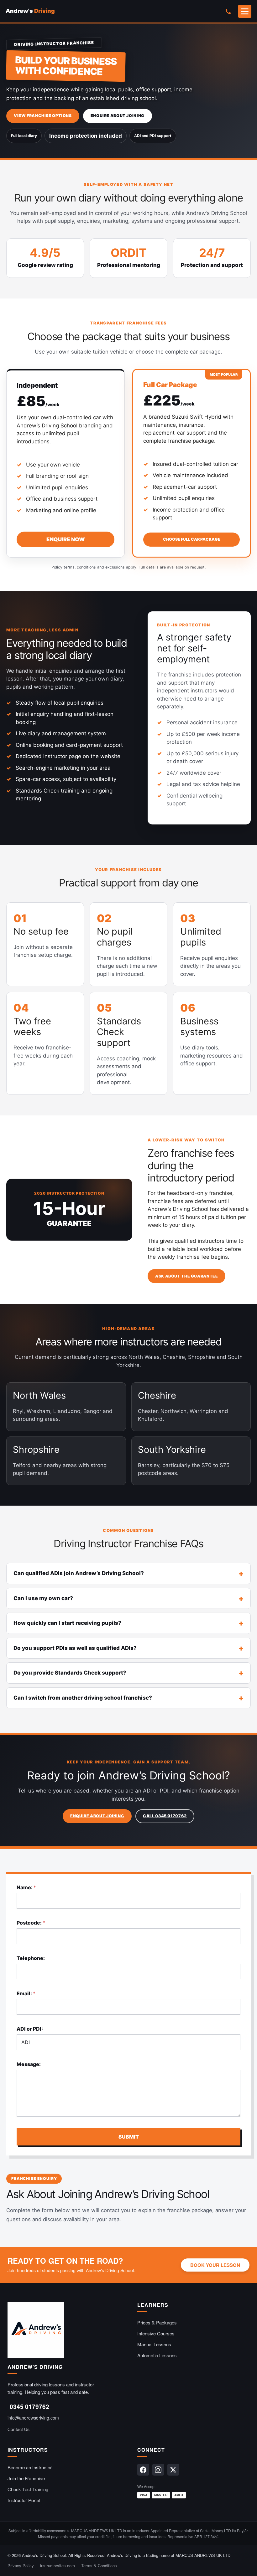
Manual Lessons (154, 2344)
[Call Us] (228, 11)
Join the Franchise (26, 2478)
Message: (29, 2064)
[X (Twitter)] (173, 2470)
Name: (26, 1887)
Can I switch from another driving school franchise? (83, 1698)
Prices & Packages (157, 2322)
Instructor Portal (24, 2500)
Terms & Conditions (99, 2566)
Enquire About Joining (118, 116)
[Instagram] (158, 2470)
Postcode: (31, 1923)
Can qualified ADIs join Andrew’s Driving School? (79, 1573)
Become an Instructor (30, 2467)
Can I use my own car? (43, 1598)
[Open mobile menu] (245, 11)
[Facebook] (143, 2470)
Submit (129, 2137)
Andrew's (30, 11)
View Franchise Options (43, 116)
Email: (26, 1994)
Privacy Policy (21, 2566)
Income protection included (86, 136)
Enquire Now (66, 539)
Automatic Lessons (157, 2355)
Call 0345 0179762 (165, 1816)
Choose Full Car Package (192, 539)
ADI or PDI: (30, 2029)
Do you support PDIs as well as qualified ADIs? (75, 1648)
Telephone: (31, 1958)
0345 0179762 (29, 2407)
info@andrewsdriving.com (33, 2418)
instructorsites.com (58, 2566)
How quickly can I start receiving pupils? (67, 1623)
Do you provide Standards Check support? (70, 1673)
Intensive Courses (156, 2333)
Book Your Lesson (215, 2265)
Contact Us (18, 2429)
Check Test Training (28, 2489)
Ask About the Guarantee (186, 1276)
